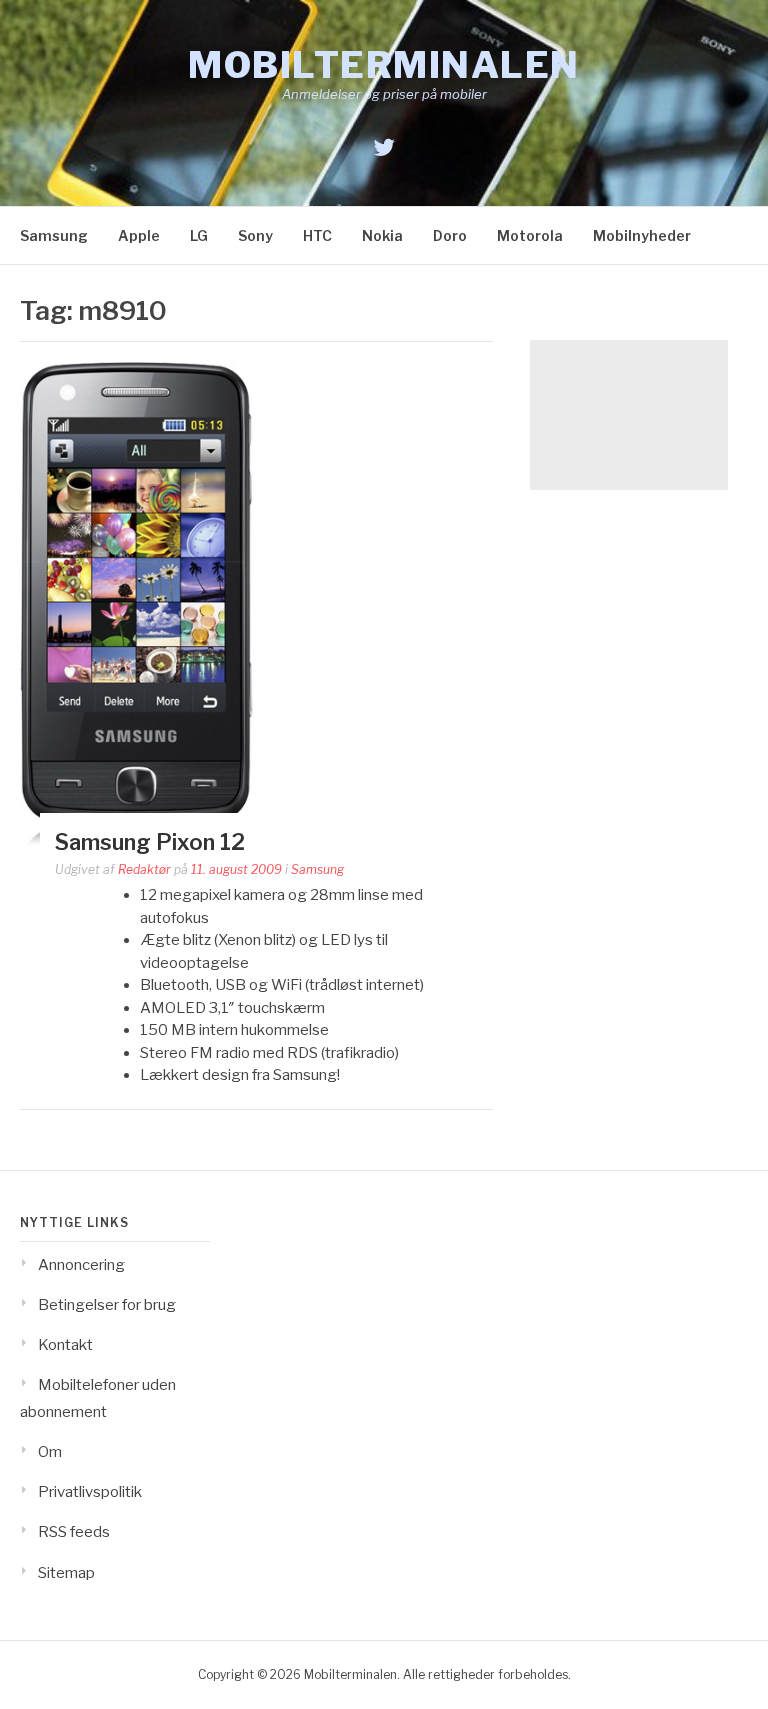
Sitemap (66, 1573)
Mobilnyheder (642, 235)
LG (199, 235)
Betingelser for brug (107, 1305)
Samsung (54, 235)
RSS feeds (74, 1532)
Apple (139, 235)
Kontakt (65, 1345)
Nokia (382, 235)
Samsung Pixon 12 (150, 842)
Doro (450, 235)
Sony (255, 235)
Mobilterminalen (384, 65)
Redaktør (144, 869)
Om (50, 1452)
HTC (317, 235)
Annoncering (81, 1265)
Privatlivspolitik (90, 1492)
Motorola (530, 235)
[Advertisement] (629, 415)
